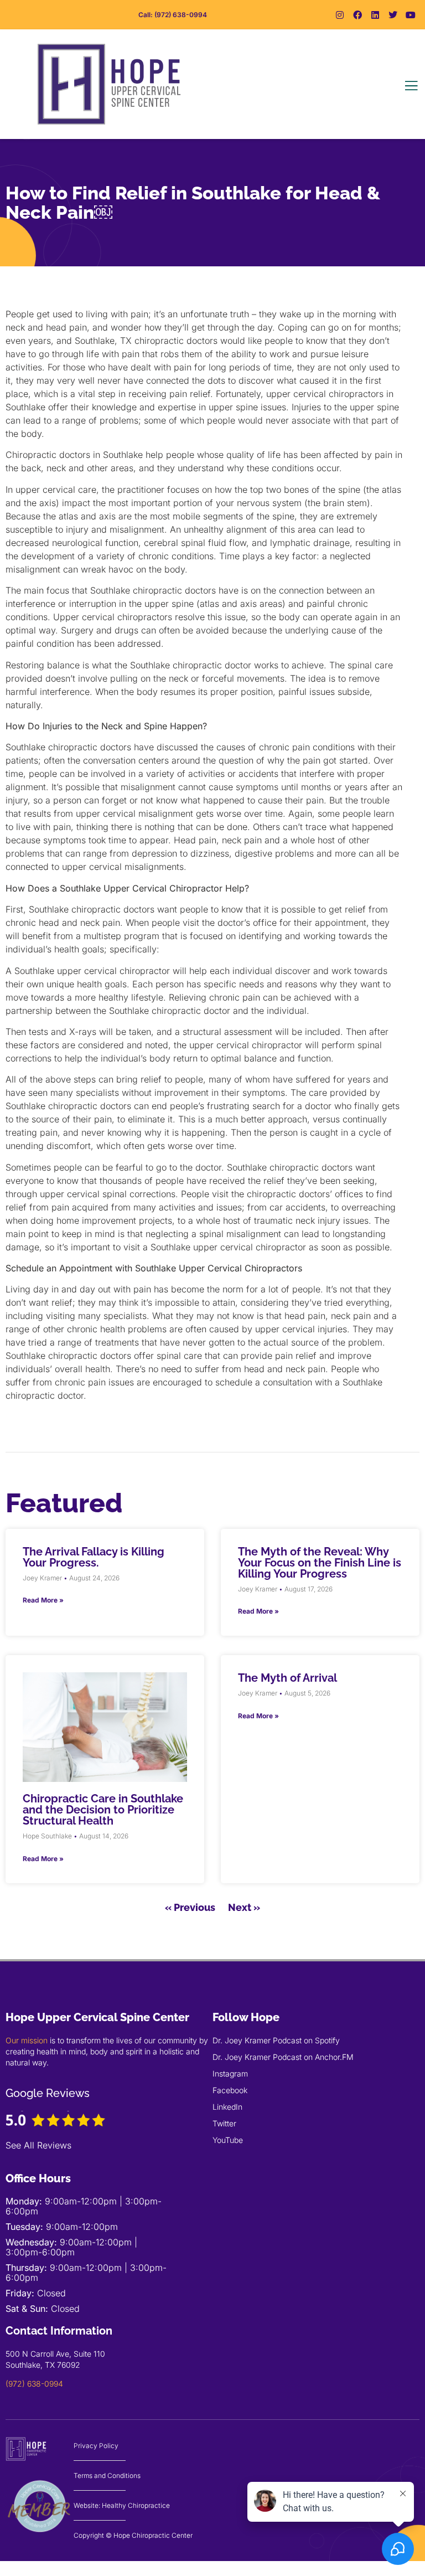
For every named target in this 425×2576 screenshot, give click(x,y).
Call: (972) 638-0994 (173, 15)
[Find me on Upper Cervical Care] (40, 2537)
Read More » (43, 1600)
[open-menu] (411, 86)
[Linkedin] (375, 15)
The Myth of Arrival (287, 1678)
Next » (244, 1907)
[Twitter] (393, 15)
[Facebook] (357, 15)
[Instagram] (340, 15)
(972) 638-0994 (34, 2384)
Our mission (27, 2040)
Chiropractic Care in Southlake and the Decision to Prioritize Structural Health (103, 1810)
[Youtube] (411, 15)
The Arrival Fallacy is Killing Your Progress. (94, 1557)
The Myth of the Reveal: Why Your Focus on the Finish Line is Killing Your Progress (320, 1563)
